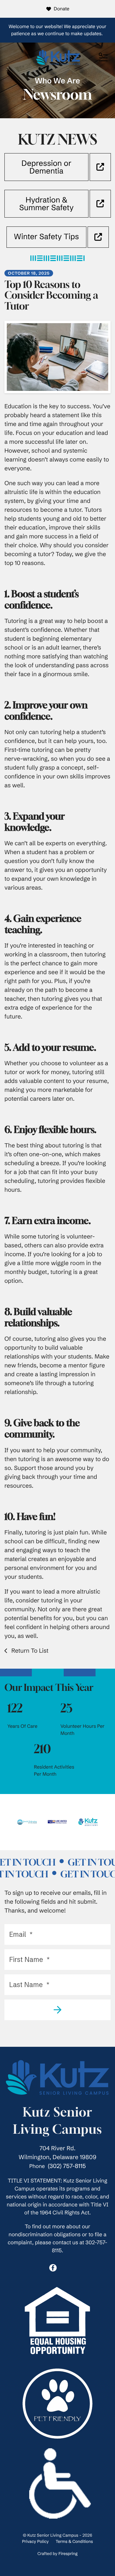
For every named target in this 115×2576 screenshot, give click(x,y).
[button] (103, 57)
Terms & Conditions (74, 2541)
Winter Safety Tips (46, 237)
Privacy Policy (35, 2541)
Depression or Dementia (46, 167)
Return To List (29, 1651)
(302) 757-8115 (67, 2166)
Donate (61, 9)
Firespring (68, 2554)
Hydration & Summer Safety (46, 204)
